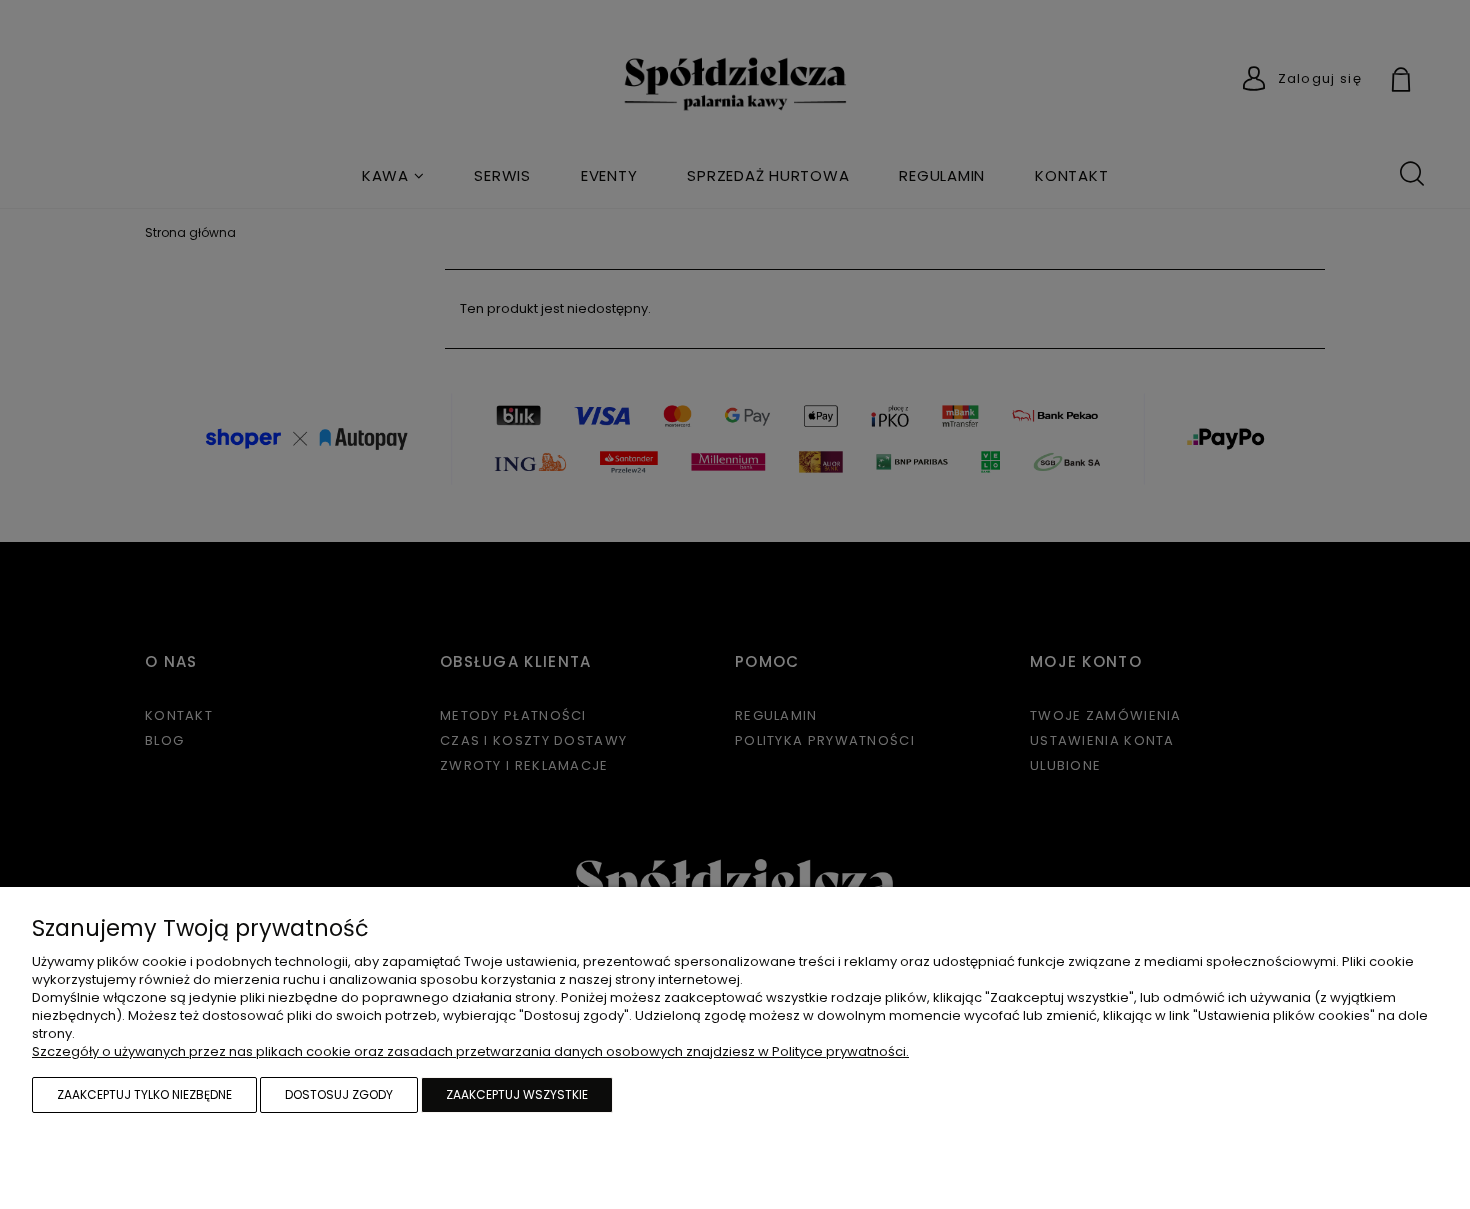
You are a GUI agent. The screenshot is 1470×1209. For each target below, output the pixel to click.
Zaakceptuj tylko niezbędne (144, 1094)
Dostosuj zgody (339, 1094)
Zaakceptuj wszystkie (517, 1094)
